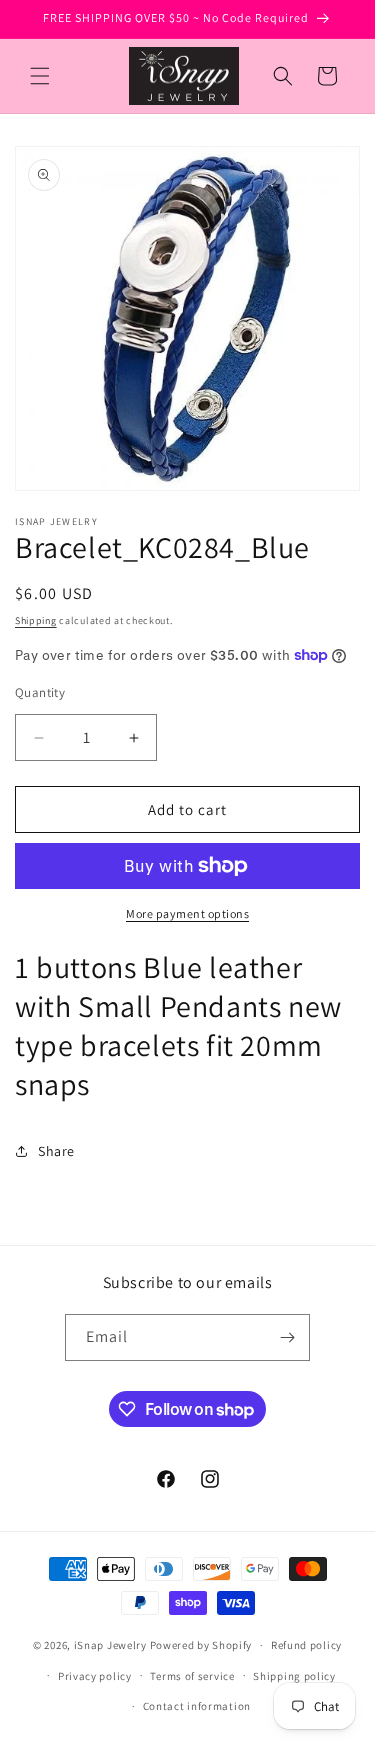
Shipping (36, 620)
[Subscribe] (287, 1337)
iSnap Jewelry (110, 1645)
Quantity (40, 692)
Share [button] (56, 1151)
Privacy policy (95, 1676)
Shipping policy (294, 1676)
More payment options (187, 913)
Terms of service (192, 1676)
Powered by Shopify (201, 1645)
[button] (40, 76)
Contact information (197, 1706)
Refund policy (306, 1645)
